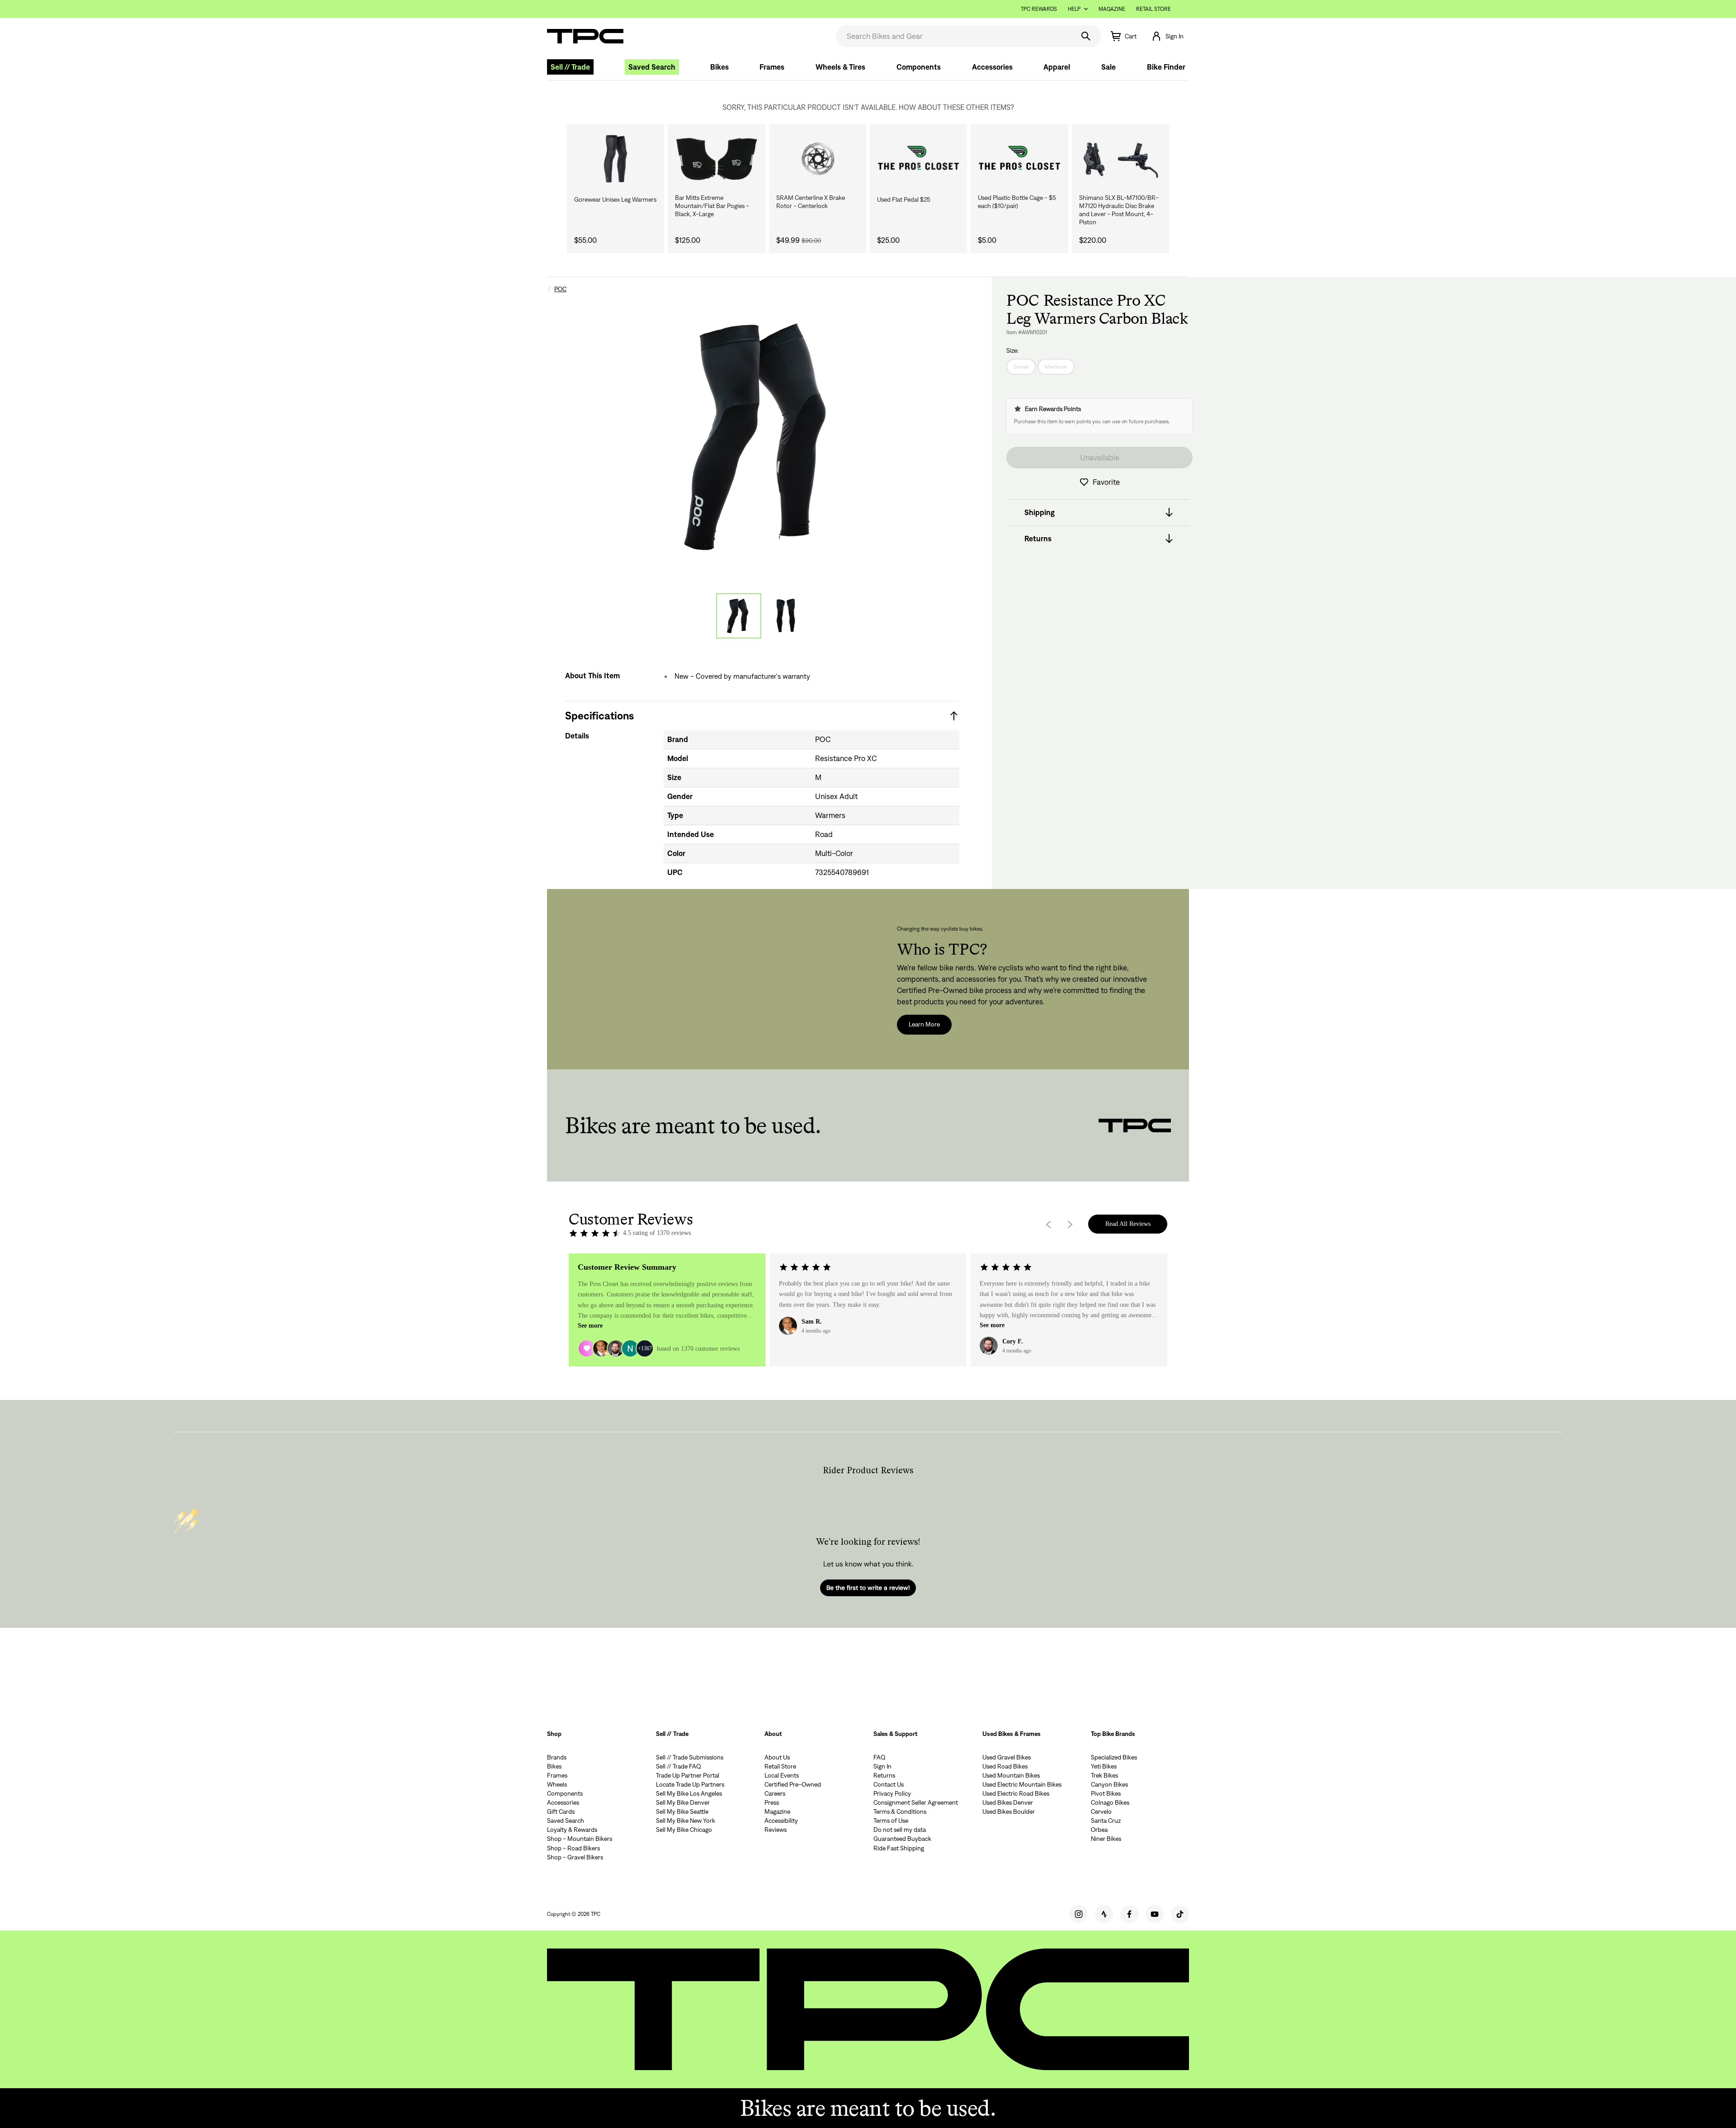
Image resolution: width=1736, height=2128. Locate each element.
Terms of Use (891, 1821)
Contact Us (889, 1784)
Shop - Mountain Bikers (580, 1839)
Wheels (557, 1784)
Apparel (1057, 67)
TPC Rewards (1039, 9)
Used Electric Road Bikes (1016, 1793)
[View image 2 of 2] (786, 616)
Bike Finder (1166, 67)
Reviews (776, 1830)
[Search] (1086, 36)
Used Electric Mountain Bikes (1022, 1784)
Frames (772, 67)
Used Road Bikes (1005, 1766)
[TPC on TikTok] (1180, 1914)
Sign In (882, 1766)
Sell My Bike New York (686, 1821)
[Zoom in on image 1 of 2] (762, 437)
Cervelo (1101, 1811)
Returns (884, 1775)
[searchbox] (954, 36)
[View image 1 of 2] (739, 616)
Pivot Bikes (1106, 1793)
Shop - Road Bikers (573, 1848)
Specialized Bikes (1114, 1757)
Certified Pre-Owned (793, 1784)
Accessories (992, 67)
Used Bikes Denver (1008, 1802)
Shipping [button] (1040, 512)
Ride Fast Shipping (899, 1848)
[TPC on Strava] (1104, 1914)
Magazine (1112, 9)
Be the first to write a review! (868, 1588)
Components (919, 67)
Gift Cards (561, 1811)
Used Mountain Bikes (1011, 1775)
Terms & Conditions (900, 1811)
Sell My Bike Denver (683, 1802)
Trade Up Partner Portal (688, 1775)
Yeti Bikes (1104, 1766)
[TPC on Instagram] (1079, 1914)
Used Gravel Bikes (1007, 1757)
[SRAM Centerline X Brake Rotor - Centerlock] (818, 159)
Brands (557, 1757)
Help (1074, 9)
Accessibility (781, 1821)
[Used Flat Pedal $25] (918, 159)
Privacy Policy (892, 1793)
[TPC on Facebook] (1129, 1914)
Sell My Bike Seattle (682, 1811)
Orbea (1099, 1830)
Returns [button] (1038, 539)
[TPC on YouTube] (1155, 1914)
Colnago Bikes (1110, 1802)
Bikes (719, 67)
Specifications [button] (599, 716)
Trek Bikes (1104, 1775)
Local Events (782, 1775)
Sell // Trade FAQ (679, 1766)
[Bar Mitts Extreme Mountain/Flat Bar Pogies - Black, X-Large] (716, 159)
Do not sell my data (900, 1830)
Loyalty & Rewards (572, 1830)
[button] (1167, 36)
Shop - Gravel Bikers (575, 1857)
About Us (777, 1757)
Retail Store (1153, 9)
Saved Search (652, 67)
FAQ (880, 1757)
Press (772, 1802)
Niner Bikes (1106, 1839)
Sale (1109, 67)
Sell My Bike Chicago (684, 1830)
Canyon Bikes (1109, 1784)
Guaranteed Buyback (902, 1839)
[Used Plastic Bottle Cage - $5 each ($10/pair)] (1019, 159)
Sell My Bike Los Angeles (689, 1793)
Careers (775, 1793)
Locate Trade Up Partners (690, 1784)
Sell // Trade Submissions (690, 1757)
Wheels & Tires (840, 67)
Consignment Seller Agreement (916, 1802)
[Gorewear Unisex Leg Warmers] (616, 159)
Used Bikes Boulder (1009, 1811)
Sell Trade (570, 67)
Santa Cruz (1106, 1821)
